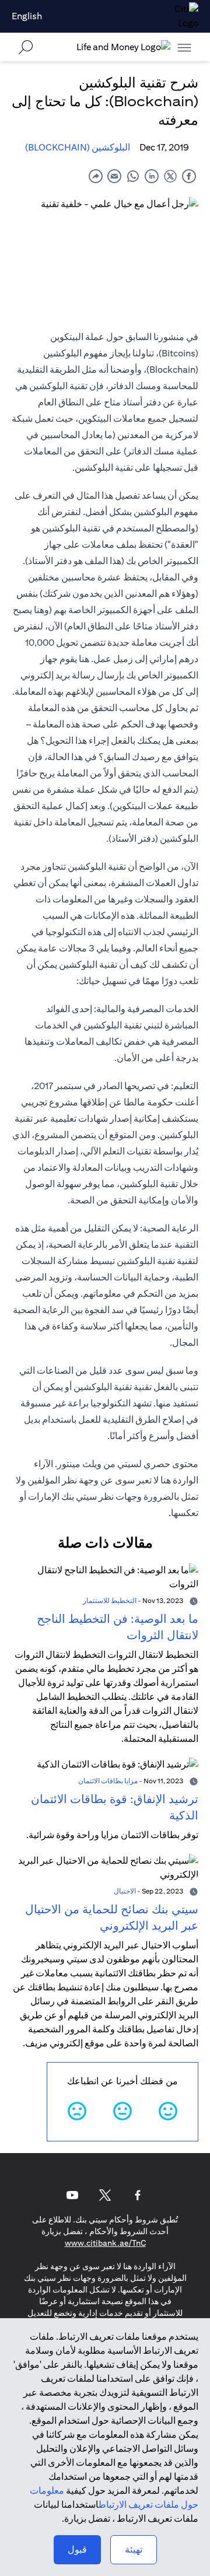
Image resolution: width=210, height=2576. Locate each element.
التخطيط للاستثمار (110, 1600)
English (27, 16)
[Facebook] (138, 2195)
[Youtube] (72, 2195)
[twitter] (170, 176)
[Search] (26, 47)
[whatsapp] (133, 176)
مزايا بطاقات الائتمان (108, 1781)
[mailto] (114, 176)
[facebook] (189, 176)
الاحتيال (125, 1891)
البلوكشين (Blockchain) (78, 147)
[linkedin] (152, 176)
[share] (96, 176)
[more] (184, 47)
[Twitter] (105, 2195)
